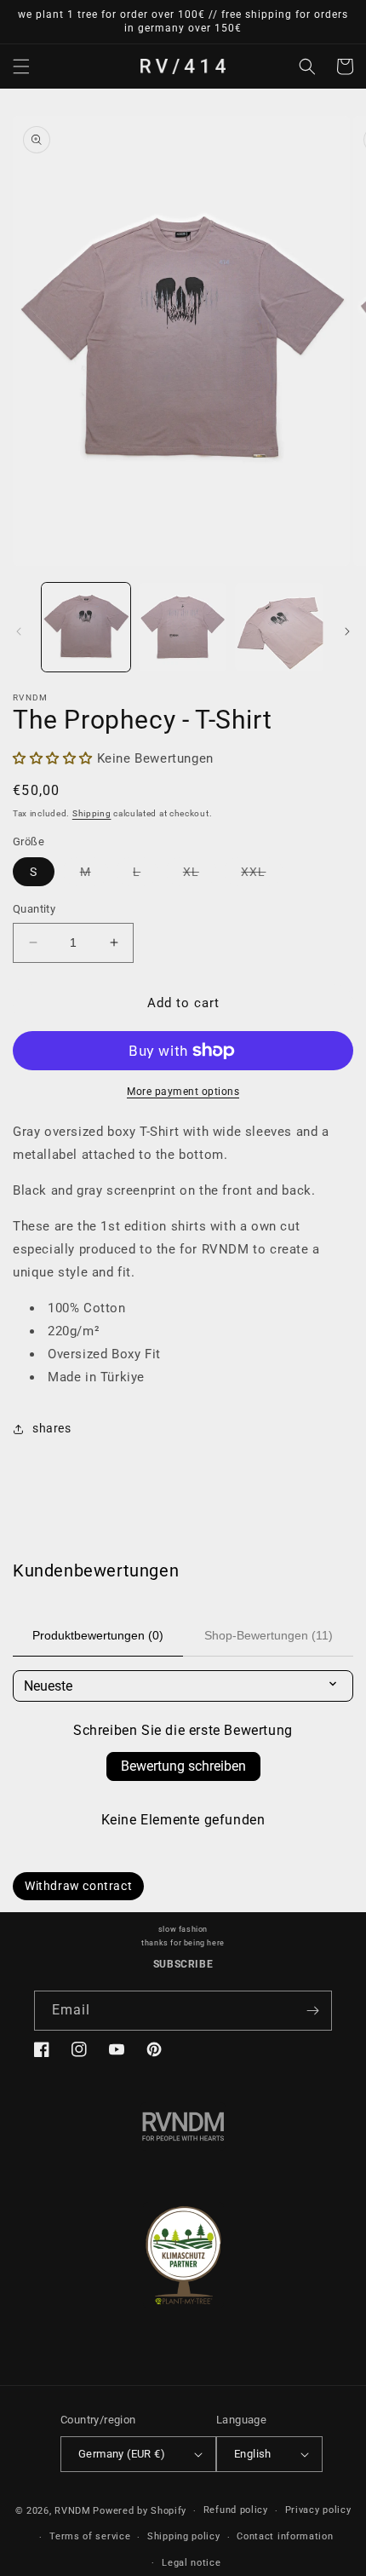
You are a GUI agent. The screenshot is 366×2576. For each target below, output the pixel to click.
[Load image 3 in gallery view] (279, 627)
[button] (21, 66)
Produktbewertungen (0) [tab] (98, 1635)
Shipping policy (184, 2536)
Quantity (34, 909)
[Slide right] (347, 631)
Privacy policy (318, 2510)
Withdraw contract (78, 1886)
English (253, 2454)
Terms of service (90, 2536)
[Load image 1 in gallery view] (86, 627)
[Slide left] (19, 631)
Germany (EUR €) (122, 2454)
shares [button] (52, 1428)
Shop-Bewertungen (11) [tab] (269, 1635)
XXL (262, 875)
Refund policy (236, 2510)
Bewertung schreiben (183, 1766)
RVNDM (73, 2511)
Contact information (285, 2536)
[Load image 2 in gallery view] (183, 627)
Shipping (92, 813)
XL (200, 875)
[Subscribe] (312, 2011)
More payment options (183, 1092)
